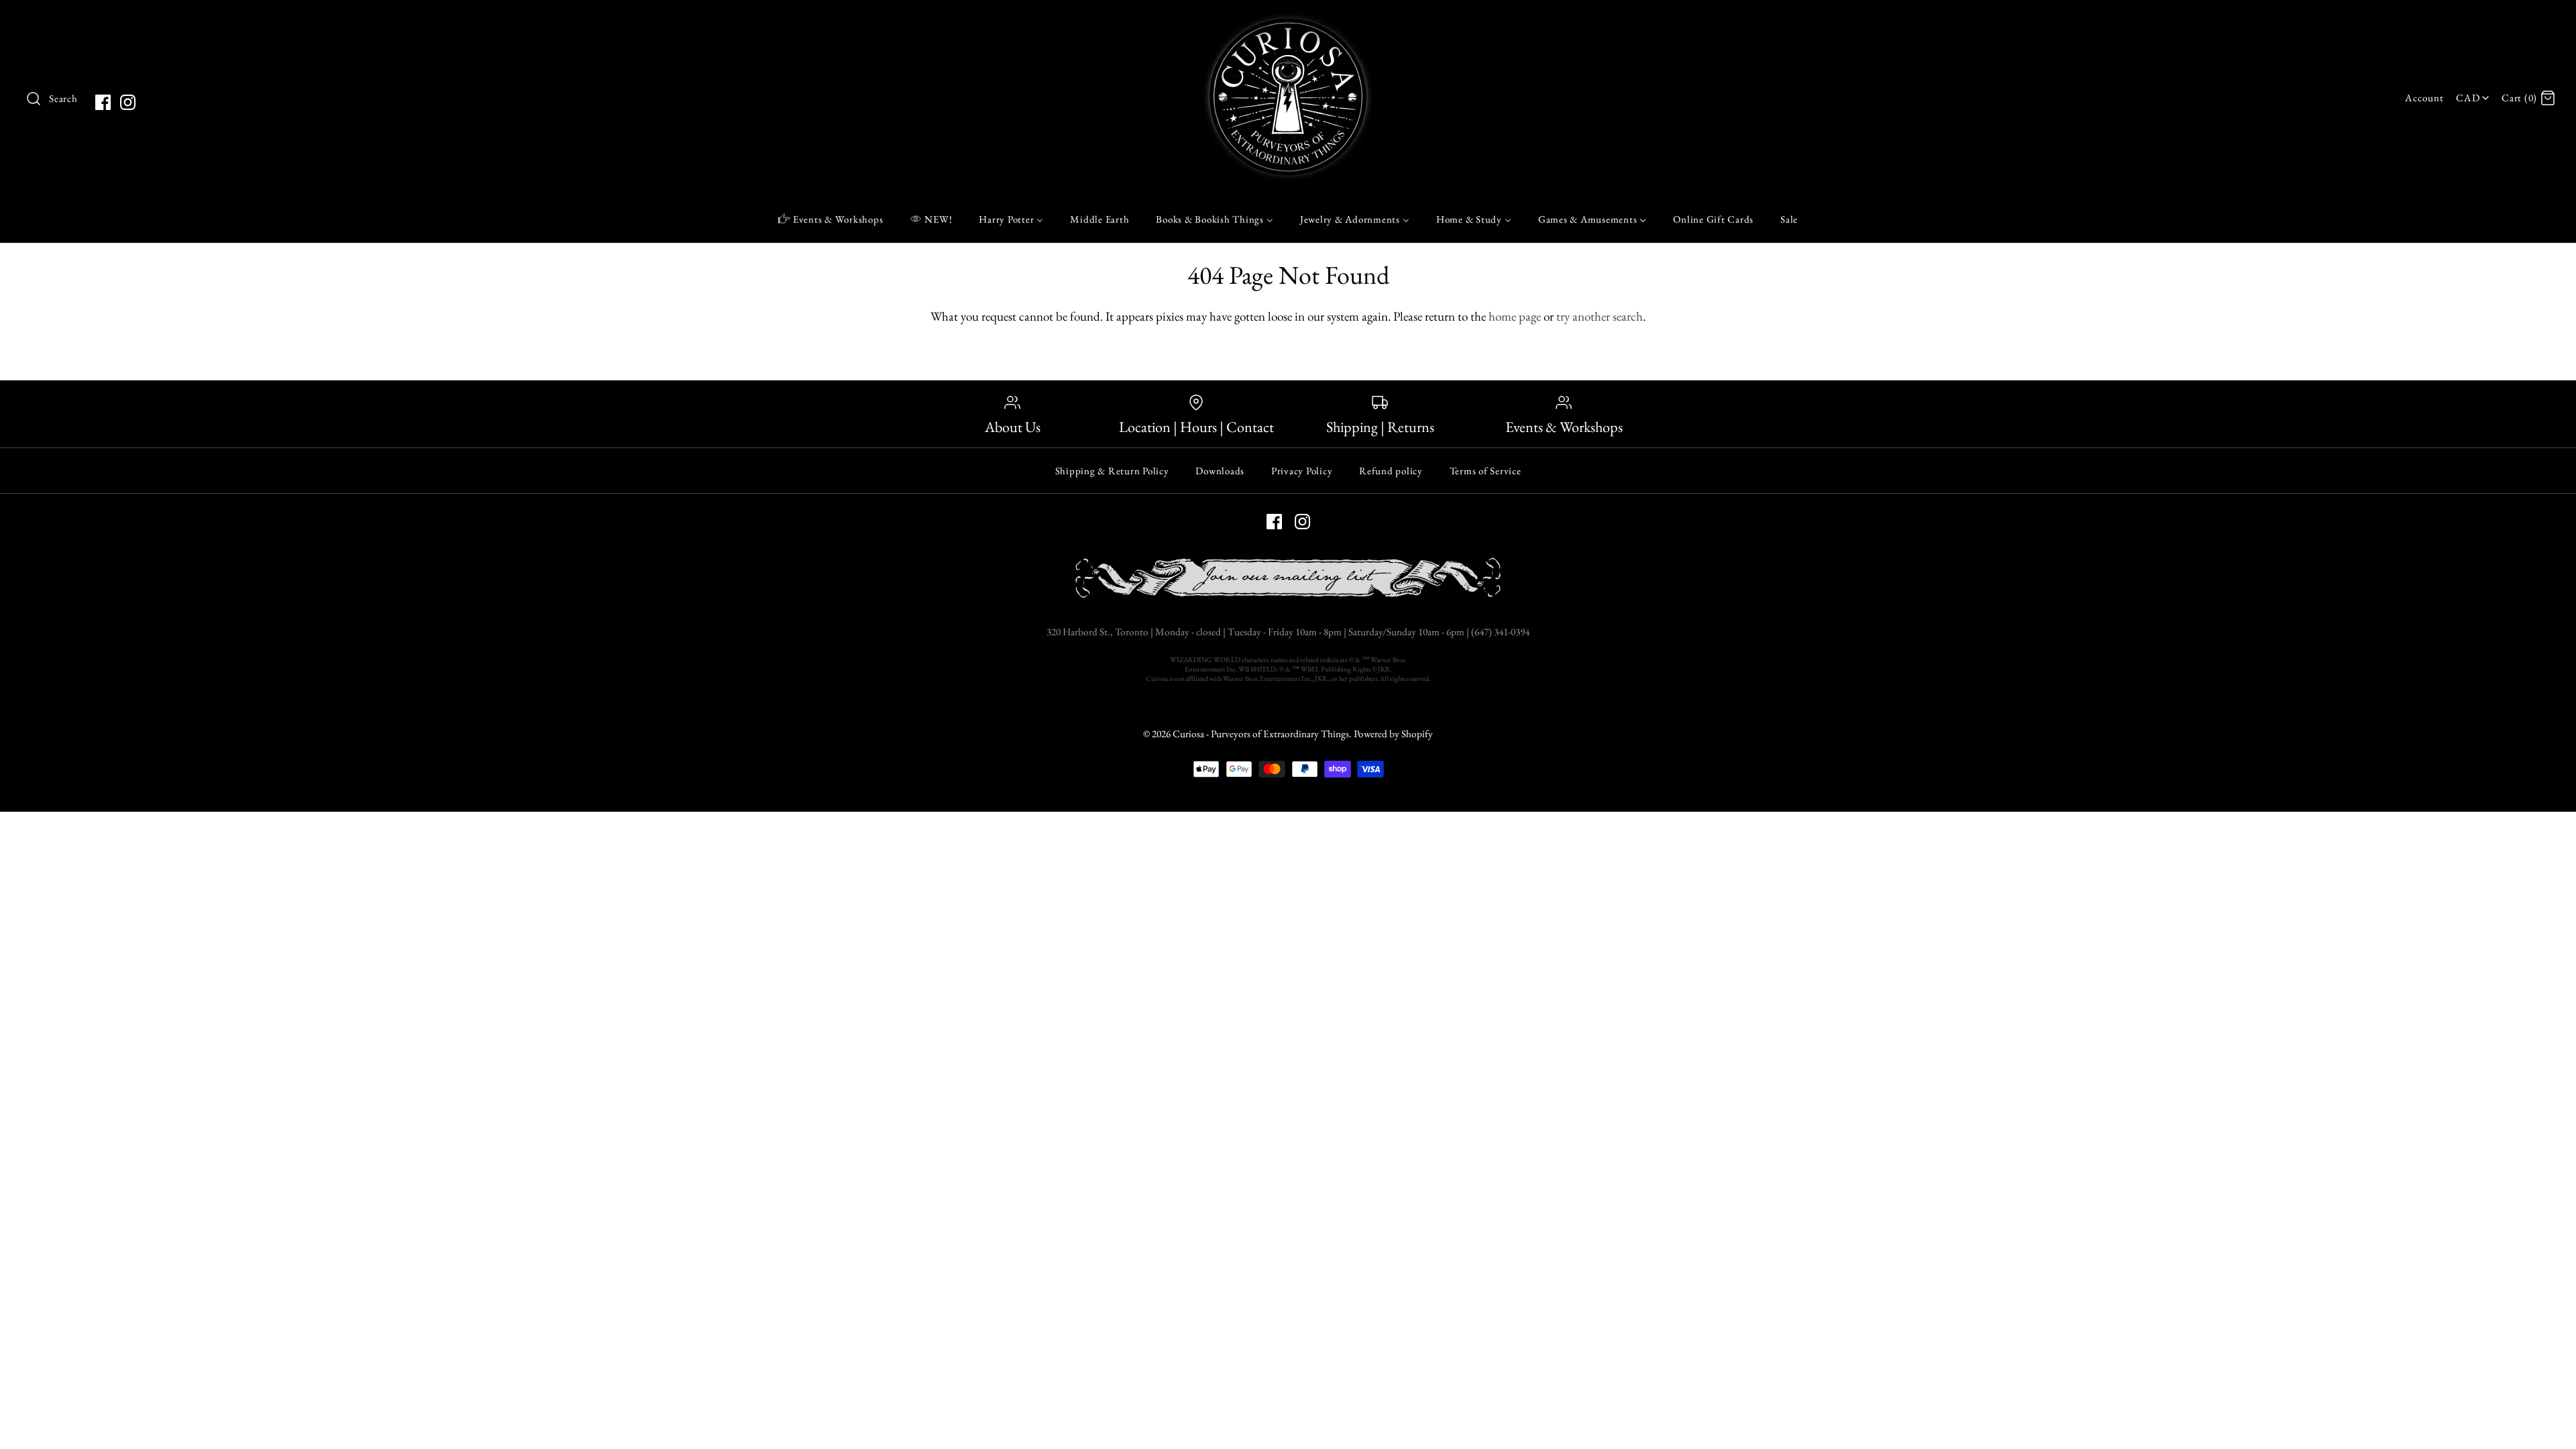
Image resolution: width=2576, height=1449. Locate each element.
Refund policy (1391, 471)
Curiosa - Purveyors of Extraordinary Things (1261, 734)
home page (1515, 316)
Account (2424, 98)
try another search (1600, 316)
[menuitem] (831, 219)
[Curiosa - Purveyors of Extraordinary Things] (1288, 23)
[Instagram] (128, 102)
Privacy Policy (1302, 471)
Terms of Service (1486, 471)
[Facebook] (103, 102)
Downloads (1220, 471)
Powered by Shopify (1393, 734)
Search (63, 99)
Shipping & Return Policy (1112, 471)
